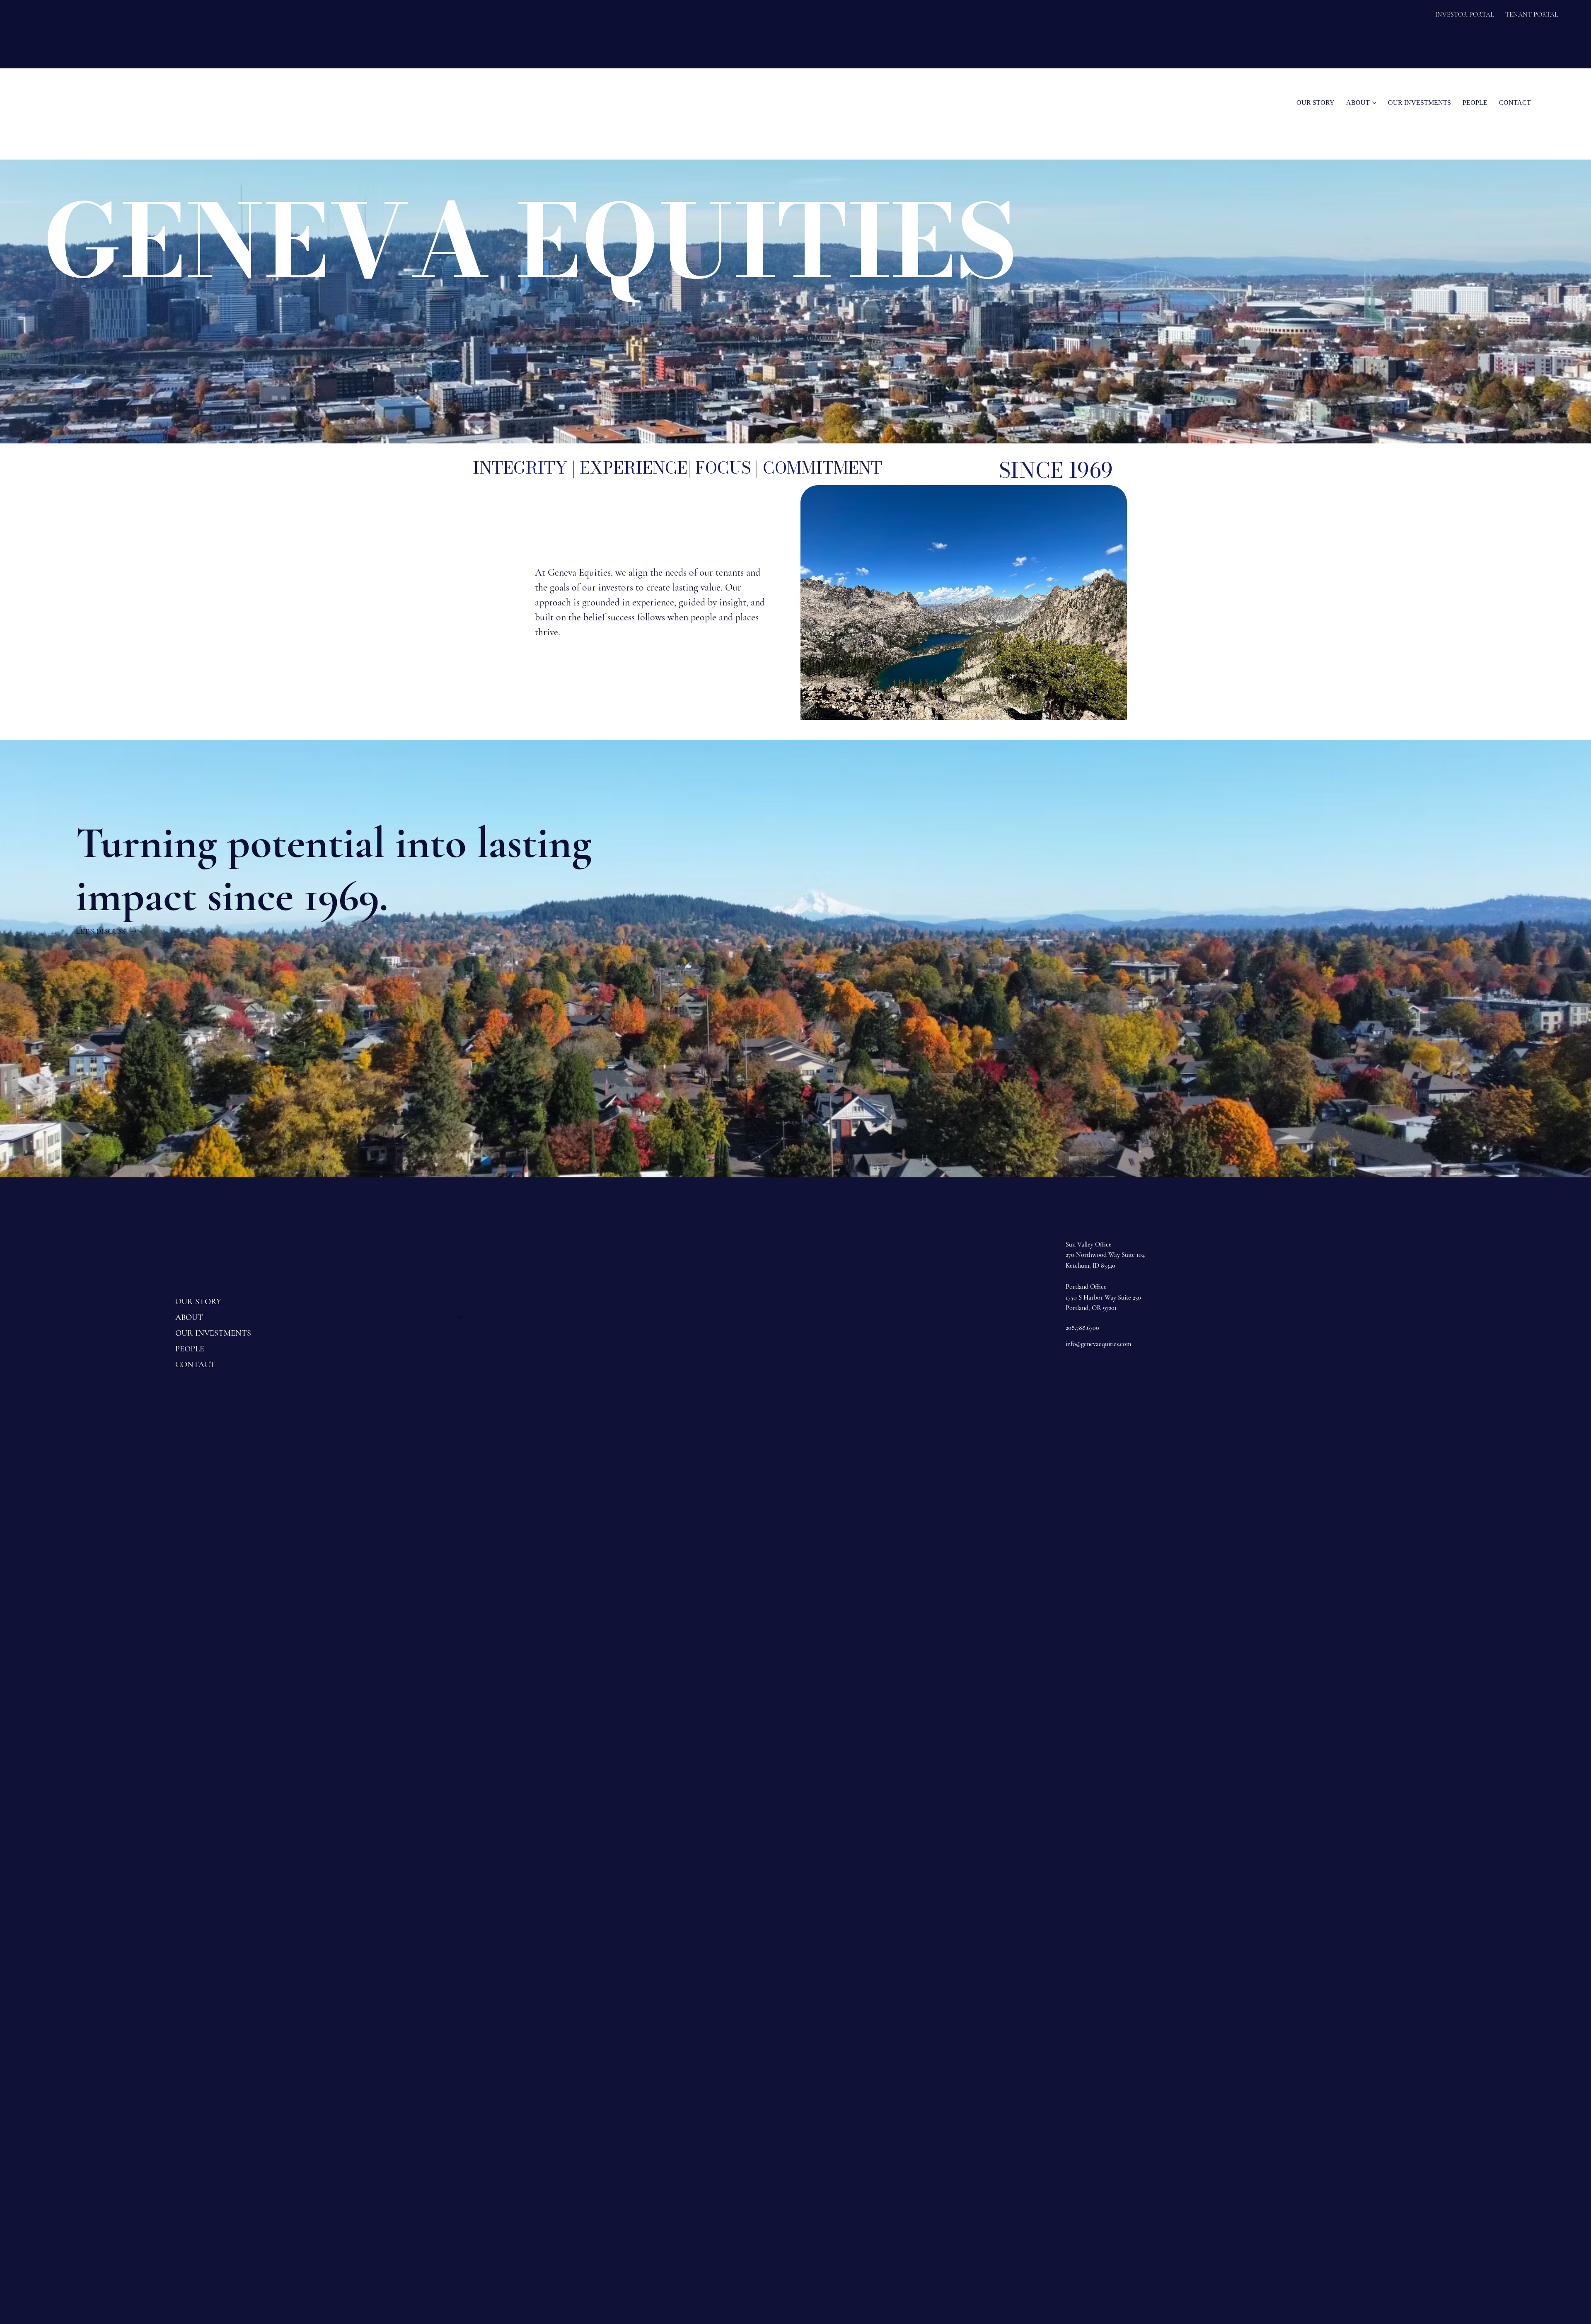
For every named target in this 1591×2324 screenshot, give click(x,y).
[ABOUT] (460, 1317)
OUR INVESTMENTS (213, 1333)
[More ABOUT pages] (1374, 103)
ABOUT (189, 1317)
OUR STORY (198, 1302)
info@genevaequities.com (1098, 1344)
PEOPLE (190, 1349)
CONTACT (195, 1365)
